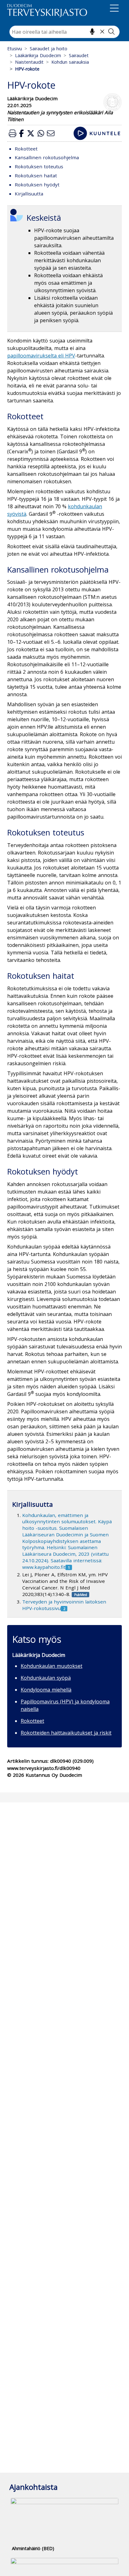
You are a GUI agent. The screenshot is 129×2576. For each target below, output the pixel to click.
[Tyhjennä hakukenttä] (102, 32)
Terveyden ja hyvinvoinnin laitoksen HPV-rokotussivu (64, 1605)
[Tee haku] (111, 32)
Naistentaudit (29, 62)
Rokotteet (26, 149)
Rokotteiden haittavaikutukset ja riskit (66, 1733)
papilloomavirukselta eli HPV (41, 356)
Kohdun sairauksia (70, 62)
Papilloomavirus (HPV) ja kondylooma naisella (65, 1705)
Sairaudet (79, 55)
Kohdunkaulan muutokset (52, 1666)
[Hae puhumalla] (92, 32)
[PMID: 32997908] (80, 1594)
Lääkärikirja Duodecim (38, 55)
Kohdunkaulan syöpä (46, 1678)
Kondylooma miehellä (46, 1690)
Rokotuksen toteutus (39, 166)
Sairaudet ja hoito (49, 49)
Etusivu (15, 49)
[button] (13, 133)
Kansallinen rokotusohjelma (47, 157)
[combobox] (64, 32)
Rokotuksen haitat (36, 175)
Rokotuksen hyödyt (37, 185)
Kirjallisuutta (29, 194)
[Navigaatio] (114, 9)
